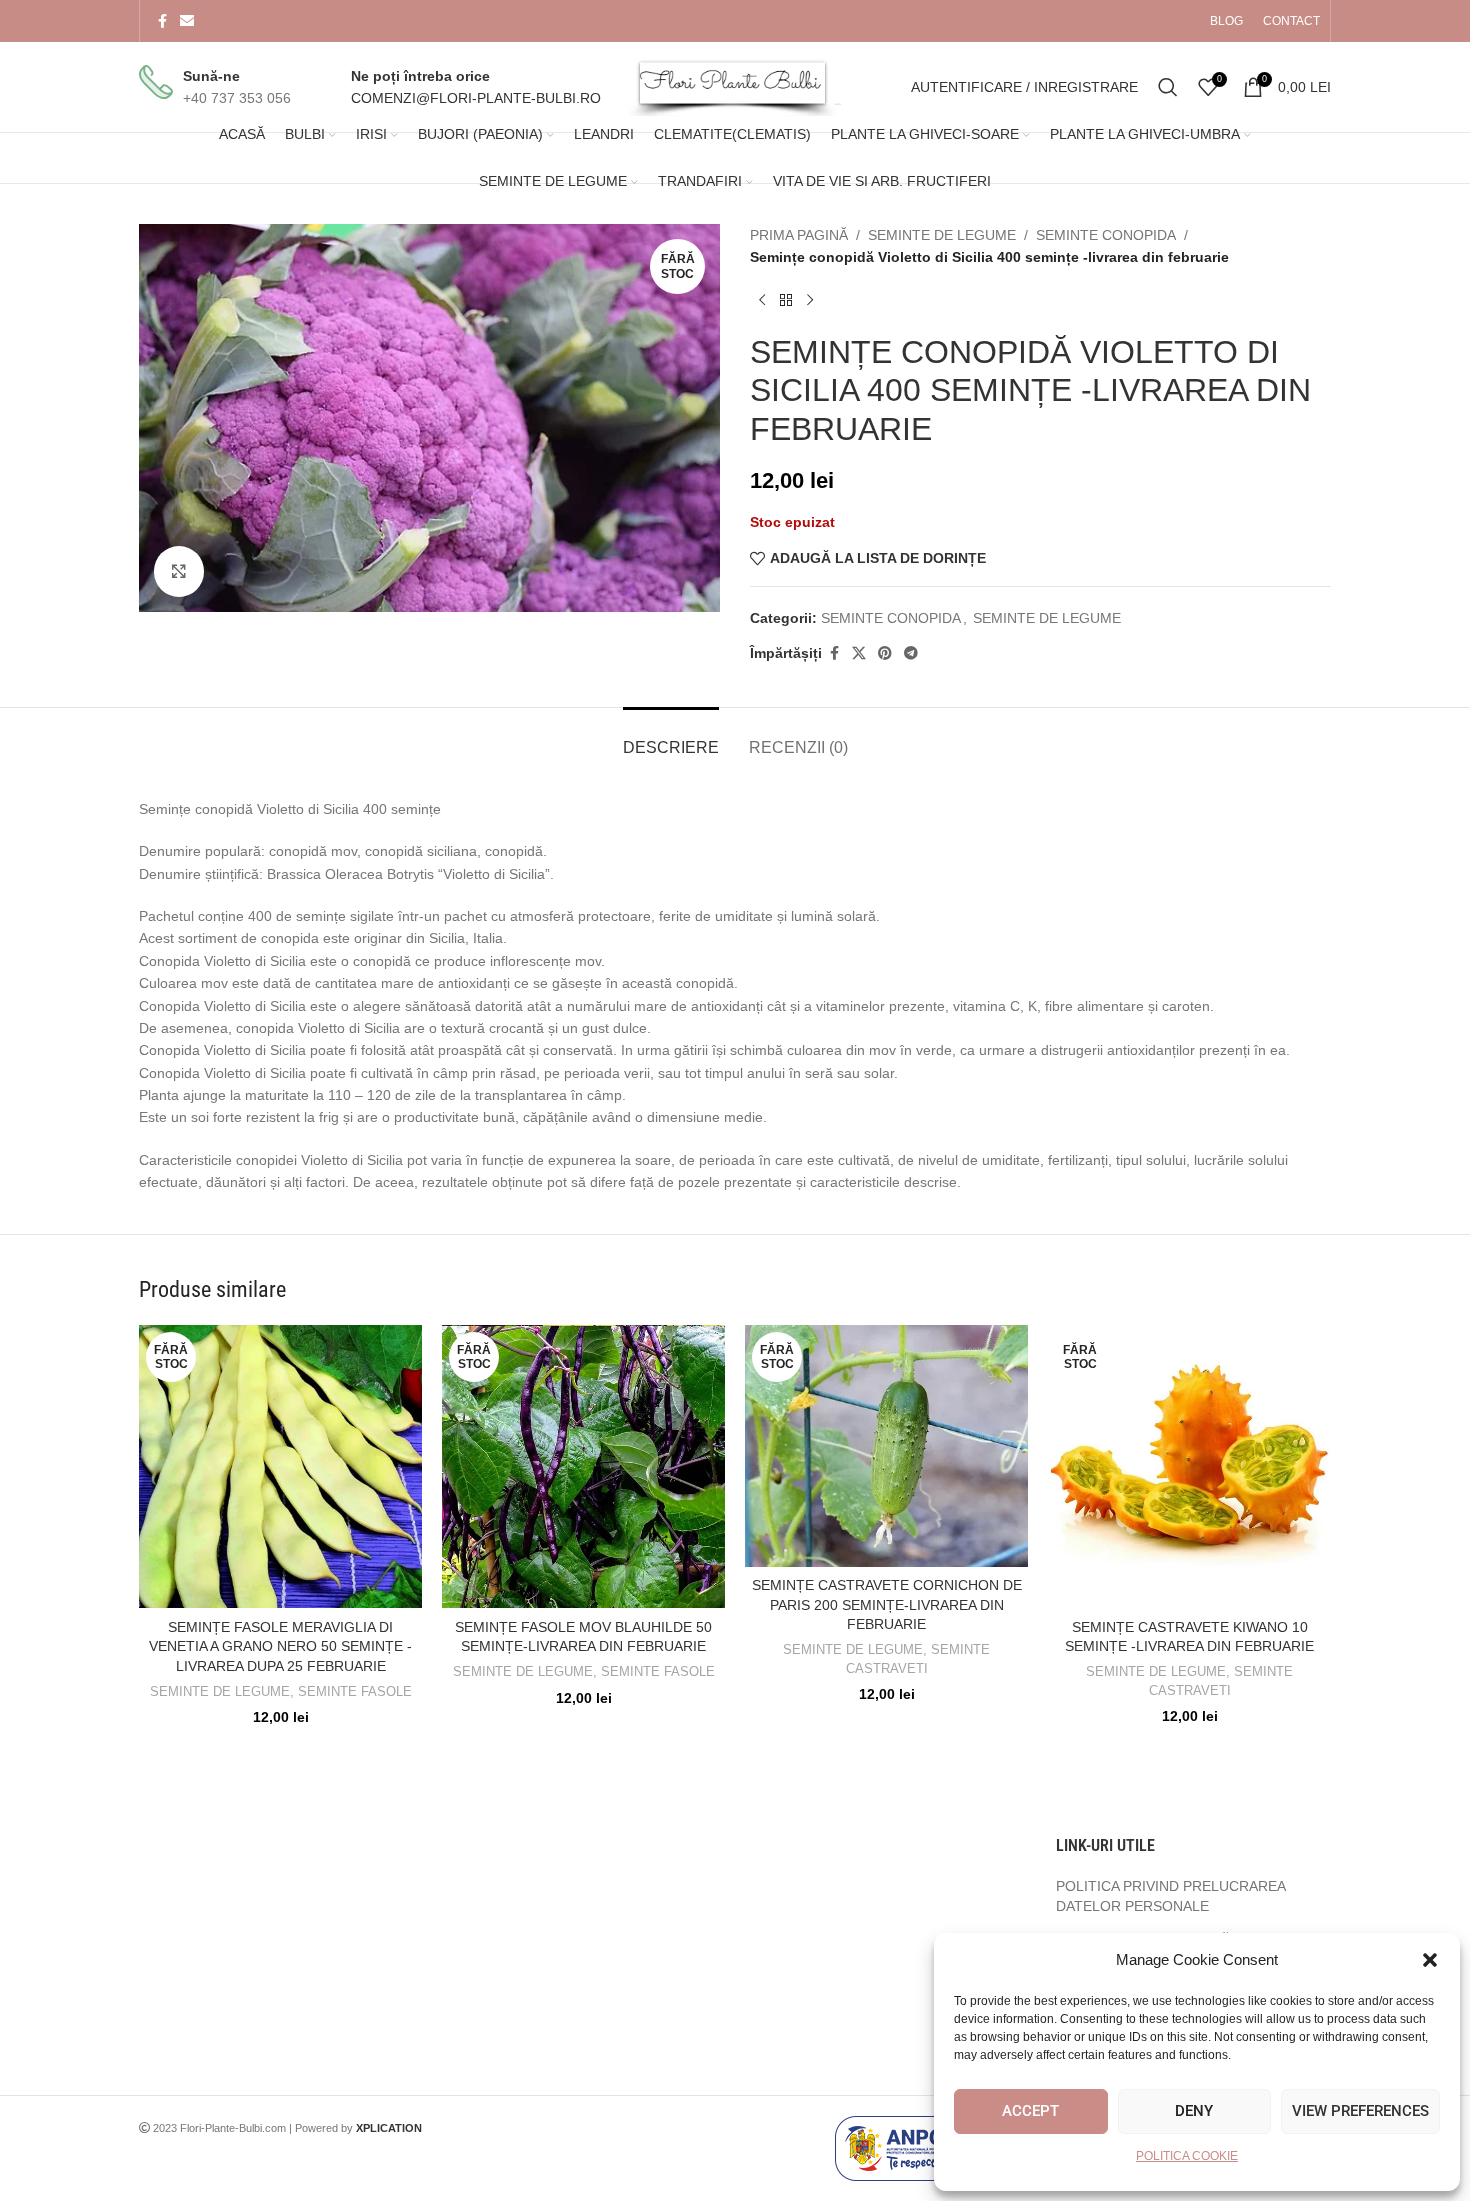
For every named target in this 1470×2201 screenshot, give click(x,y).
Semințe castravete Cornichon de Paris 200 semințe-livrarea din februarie (887, 1604)
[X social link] (859, 653)
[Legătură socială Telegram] (911, 653)
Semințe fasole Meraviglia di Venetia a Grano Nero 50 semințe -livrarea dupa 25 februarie (280, 1646)
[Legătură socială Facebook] (162, 21)
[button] (1430, 1960)
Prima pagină (799, 235)
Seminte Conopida (1106, 235)
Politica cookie (1187, 2156)
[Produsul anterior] (762, 301)
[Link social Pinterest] (885, 653)
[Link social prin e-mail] (187, 21)
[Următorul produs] (810, 301)
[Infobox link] (215, 87)
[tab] (671, 737)
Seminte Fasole (355, 1691)
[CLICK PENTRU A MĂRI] (179, 571)
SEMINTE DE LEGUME (942, 235)
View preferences (1360, 2111)
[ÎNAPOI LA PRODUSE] (786, 301)
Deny (1194, 2111)
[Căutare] (1168, 87)
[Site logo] (735, 86)
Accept (1030, 2111)
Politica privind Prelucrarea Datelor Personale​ (1170, 1896)
